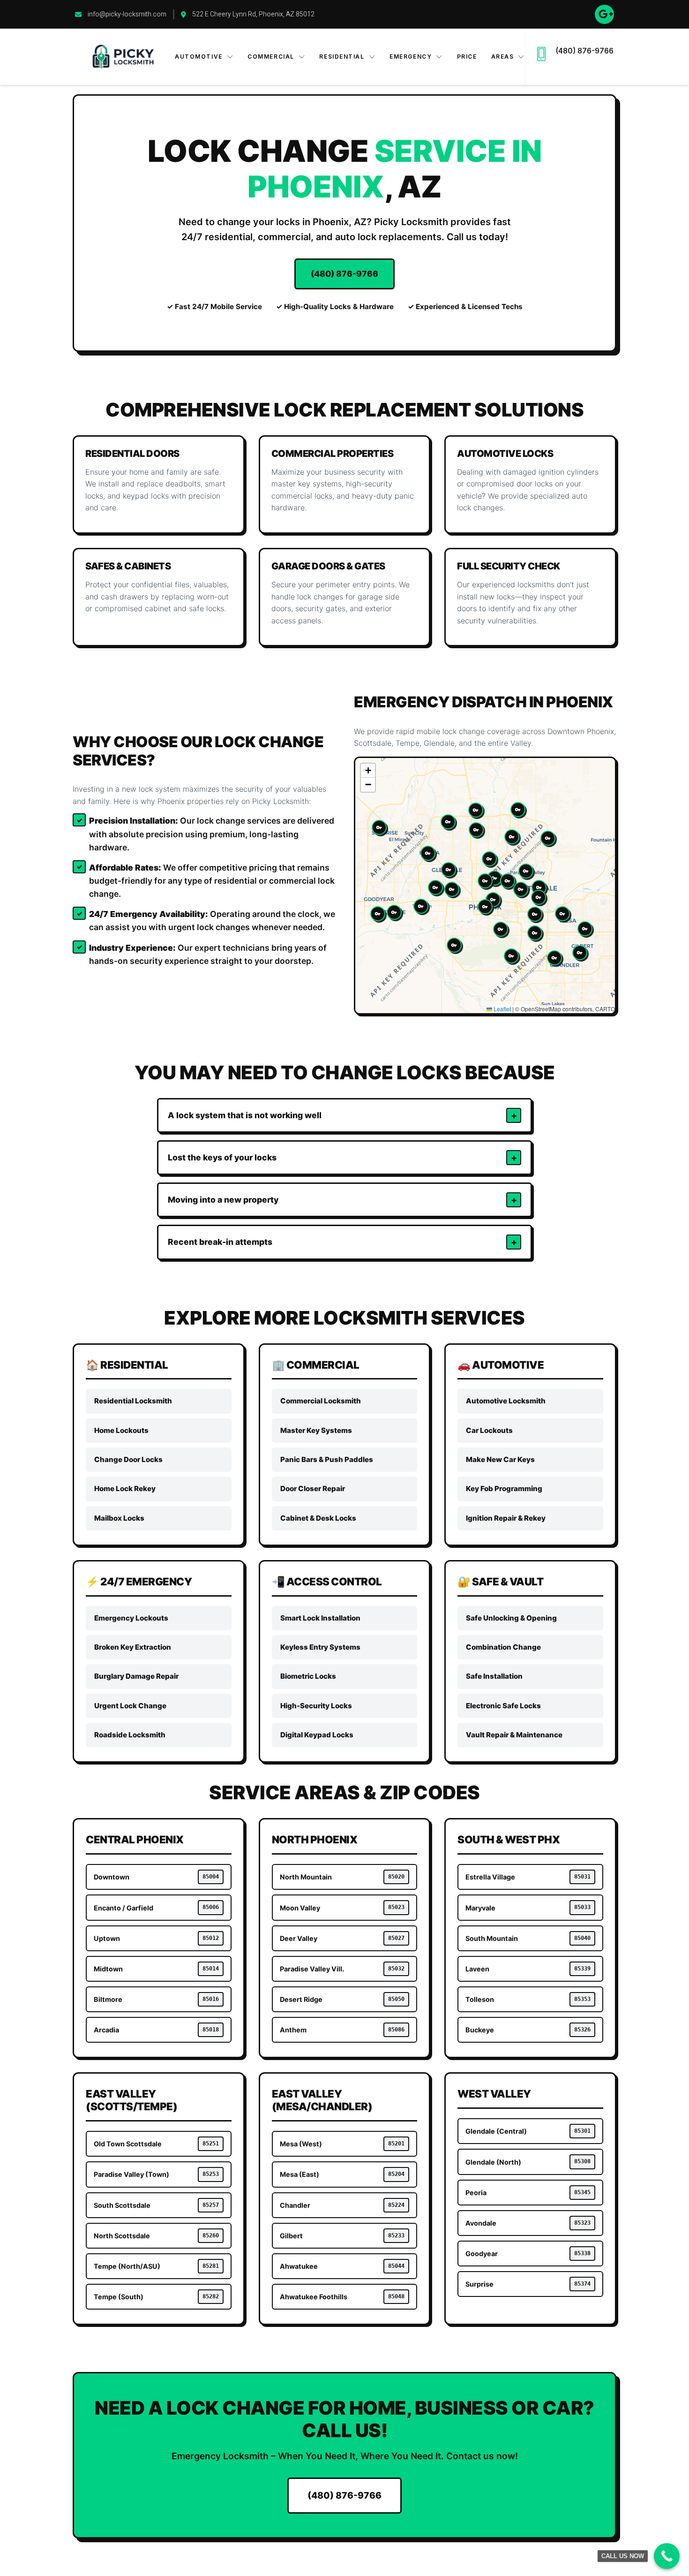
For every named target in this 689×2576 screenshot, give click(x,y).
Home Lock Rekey (125, 1489)
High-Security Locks (316, 1706)
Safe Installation (494, 1676)
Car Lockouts (489, 1430)
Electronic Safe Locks (503, 1706)
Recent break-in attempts (220, 1242)
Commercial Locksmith (321, 1401)
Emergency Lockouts (131, 1618)
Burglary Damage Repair (136, 1676)
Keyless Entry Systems (320, 1647)
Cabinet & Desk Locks (318, 1518)
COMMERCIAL (271, 57)
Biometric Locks (308, 1676)
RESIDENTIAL (342, 57)
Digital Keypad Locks (317, 1735)
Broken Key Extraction (133, 1647)
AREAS (503, 57)
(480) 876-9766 (584, 51)
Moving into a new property (223, 1200)
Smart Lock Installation (320, 1618)
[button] (485, 907)
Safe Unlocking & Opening (511, 1618)
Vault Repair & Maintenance (514, 1735)
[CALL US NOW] (667, 2556)
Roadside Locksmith (130, 1735)
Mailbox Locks (119, 1518)
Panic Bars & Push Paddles (327, 1459)
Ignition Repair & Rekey (506, 1518)
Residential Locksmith (133, 1401)
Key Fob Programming (504, 1489)
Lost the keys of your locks (222, 1157)
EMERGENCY (411, 57)
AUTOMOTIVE (199, 57)
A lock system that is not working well (245, 1115)
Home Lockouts (121, 1430)
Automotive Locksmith (506, 1401)
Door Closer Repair (313, 1489)
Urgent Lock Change (130, 1706)
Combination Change (503, 1647)
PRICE (467, 57)
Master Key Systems (316, 1430)
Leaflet (502, 1009)
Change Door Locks (128, 1459)
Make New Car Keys (500, 1459)
